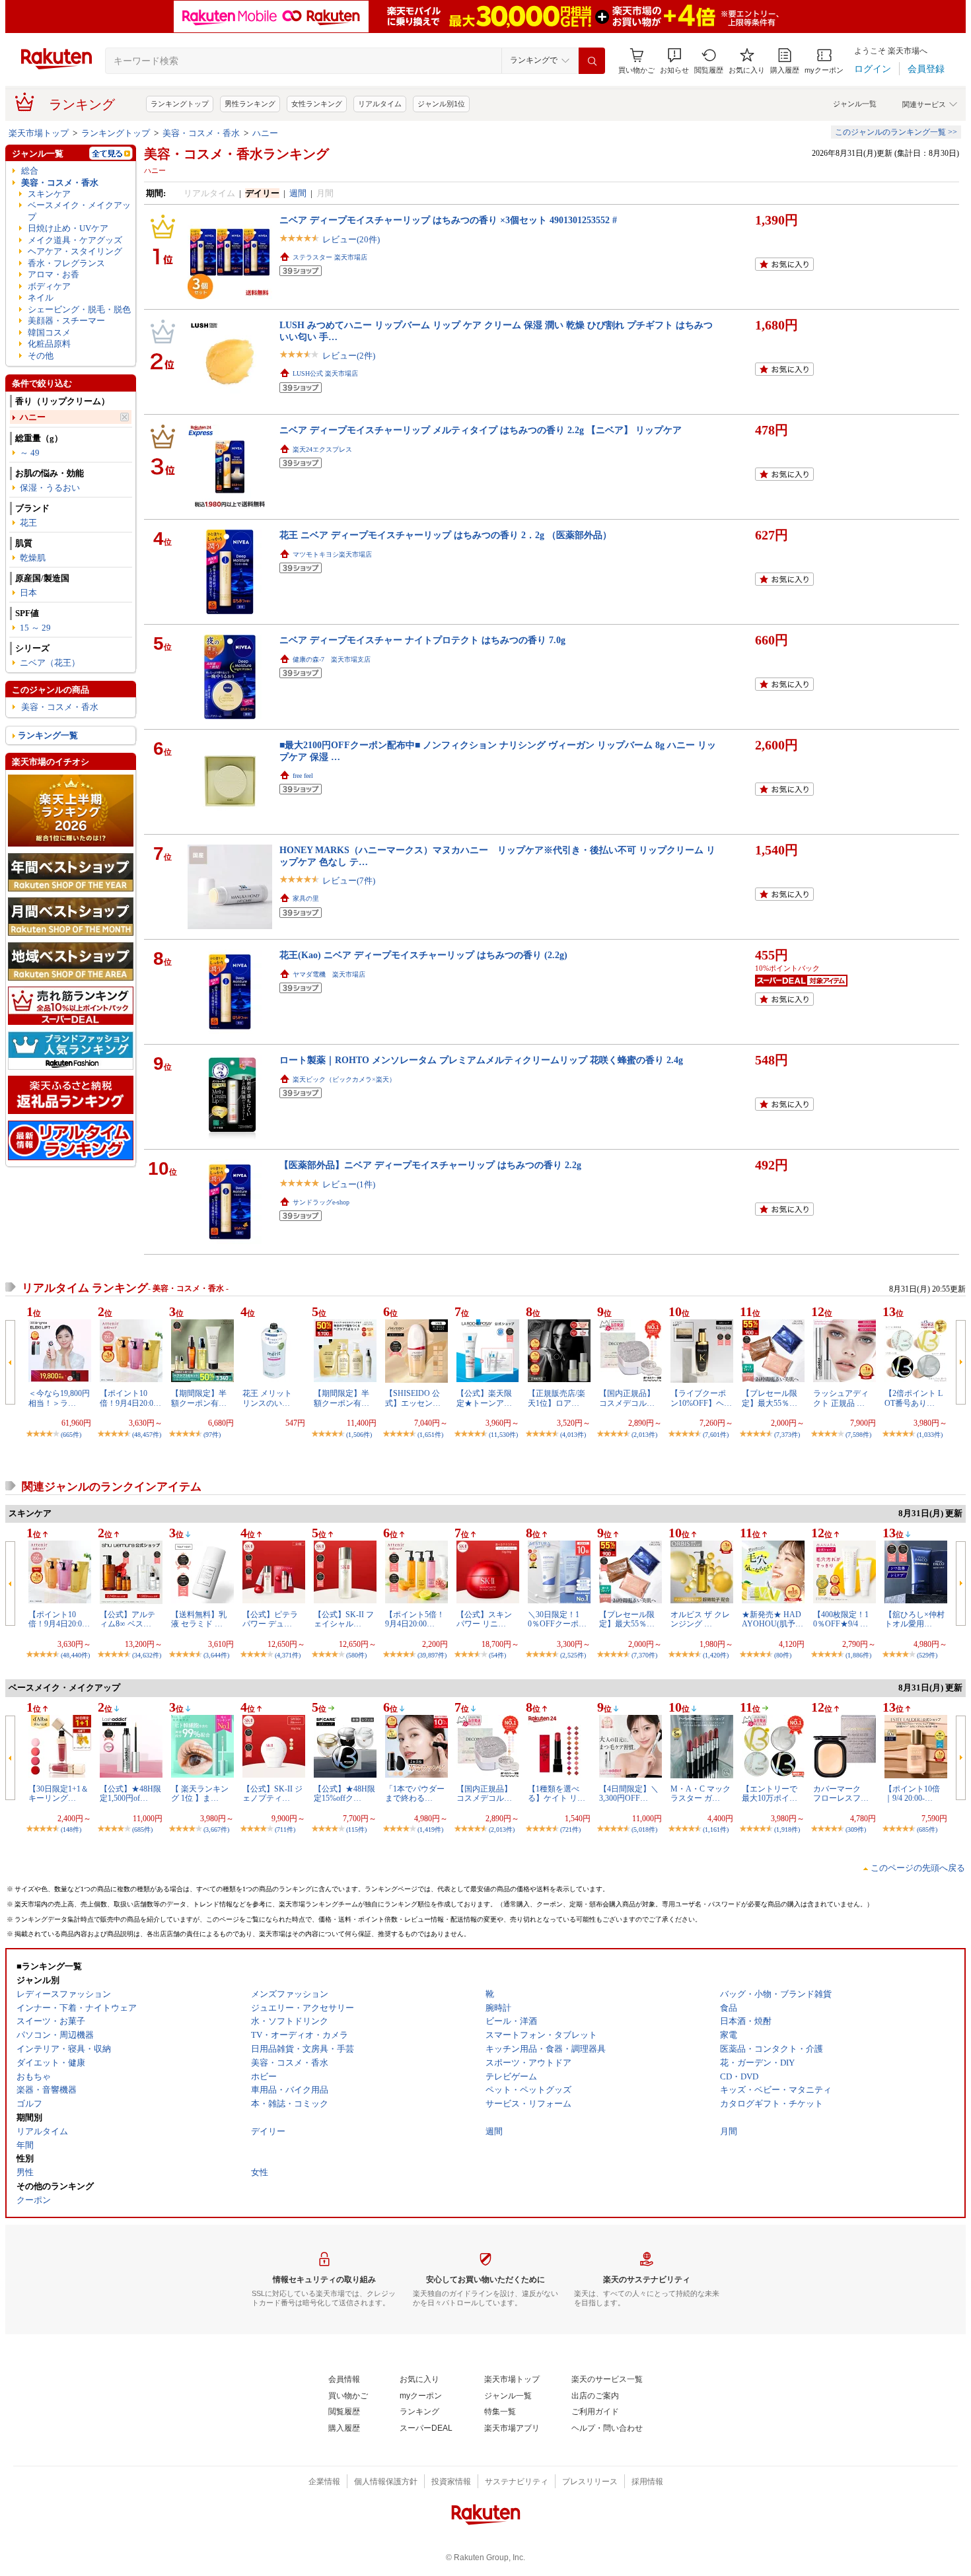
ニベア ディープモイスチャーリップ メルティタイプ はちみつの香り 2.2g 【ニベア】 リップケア (481, 430)
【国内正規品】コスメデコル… (627, 1398)
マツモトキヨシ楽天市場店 (332, 554)
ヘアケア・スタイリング (75, 251)
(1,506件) (359, 1435)
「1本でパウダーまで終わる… (415, 1793)
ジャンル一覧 (855, 104)
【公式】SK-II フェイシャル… (344, 1619)
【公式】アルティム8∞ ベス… (127, 1619)
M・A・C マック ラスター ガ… (701, 1793)
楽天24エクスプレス (322, 449)
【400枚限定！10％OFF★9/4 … (841, 1619)
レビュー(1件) (349, 1184)
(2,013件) (644, 1435)
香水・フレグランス (66, 263)
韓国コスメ (49, 332)
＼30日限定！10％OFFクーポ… (557, 1619)
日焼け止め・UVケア (68, 228)
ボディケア (49, 286)
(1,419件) (430, 1829)
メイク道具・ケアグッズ (75, 240)
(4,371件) (288, 1655)
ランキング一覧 (48, 735)
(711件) (285, 1829)
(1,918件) (787, 1829)
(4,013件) (573, 1435)
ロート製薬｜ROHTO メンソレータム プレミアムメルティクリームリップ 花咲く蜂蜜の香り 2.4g (481, 1060)
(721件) (570, 1829)
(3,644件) (216, 1655)
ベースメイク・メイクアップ (79, 211)
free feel (303, 776)
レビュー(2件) (349, 356)
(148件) (71, 1829)
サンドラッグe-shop (321, 1202)
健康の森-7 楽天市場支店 (332, 659)
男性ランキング (250, 104)
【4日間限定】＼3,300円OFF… (629, 1793)
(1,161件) (716, 1829)
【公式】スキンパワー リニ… (484, 1619)
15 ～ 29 (35, 628)
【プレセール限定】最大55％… (770, 1398)
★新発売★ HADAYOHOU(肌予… (773, 1619)
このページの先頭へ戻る (918, 1868)
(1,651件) (430, 1435)
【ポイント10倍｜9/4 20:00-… (912, 1793)
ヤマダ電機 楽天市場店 (329, 974)
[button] (674, 61)
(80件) (783, 1655)
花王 (28, 523)
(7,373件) (787, 1435)
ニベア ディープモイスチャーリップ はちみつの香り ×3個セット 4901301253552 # (448, 220)
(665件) (71, 1435)
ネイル (41, 297)
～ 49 (30, 453)
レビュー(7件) (349, 881)
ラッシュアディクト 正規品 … (841, 1398)
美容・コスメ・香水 (201, 133)
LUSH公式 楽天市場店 (325, 373)
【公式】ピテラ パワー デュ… (270, 1619)
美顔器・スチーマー (66, 321)
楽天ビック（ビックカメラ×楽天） (344, 1079)
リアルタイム (380, 104)
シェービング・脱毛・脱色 (79, 309)
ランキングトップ (180, 104)
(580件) (356, 1655)
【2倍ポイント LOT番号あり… (914, 1398)
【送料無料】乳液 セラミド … (199, 1619)
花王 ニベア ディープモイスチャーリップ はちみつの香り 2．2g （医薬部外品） (446, 535)
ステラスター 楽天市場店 (330, 257)
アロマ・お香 (54, 274)
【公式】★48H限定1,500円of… (130, 1793)
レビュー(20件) (351, 239)
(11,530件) (503, 1435)
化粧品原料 (49, 344)
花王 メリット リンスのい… (271, 1398)
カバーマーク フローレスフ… (841, 1793)
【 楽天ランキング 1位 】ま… (200, 1793)
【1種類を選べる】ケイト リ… (557, 1793)
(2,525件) (573, 1655)
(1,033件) (930, 1435)
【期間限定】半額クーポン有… (199, 1398)
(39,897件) (432, 1655)
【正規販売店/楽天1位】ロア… (557, 1398)
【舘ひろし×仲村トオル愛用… (915, 1619)
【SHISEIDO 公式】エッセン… (413, 1398)
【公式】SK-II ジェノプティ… (272, 1793)
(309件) (856, 1829)
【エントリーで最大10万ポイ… (770, 1793)
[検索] (592, 61)
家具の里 (306, 898)
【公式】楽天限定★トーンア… (484, 1398)
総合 (30, 171)
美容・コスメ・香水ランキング (236, 154)
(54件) (497, 1655)
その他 (41, 356)
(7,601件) (716, 1435)
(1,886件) (858, 1655)
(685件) (142, 1829)
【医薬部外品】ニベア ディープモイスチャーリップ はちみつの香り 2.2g (430, 1165)
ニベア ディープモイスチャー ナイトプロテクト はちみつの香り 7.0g (422, 640)
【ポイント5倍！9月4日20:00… (415, 1619)
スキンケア (49, 194)
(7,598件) (858, 1435)
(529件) (927, 1655)
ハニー (265, 133)
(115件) (356, 1829)
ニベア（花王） (50, 663)
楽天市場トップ (39, 133)
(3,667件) (216, 1829)
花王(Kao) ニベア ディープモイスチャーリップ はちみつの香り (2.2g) (423, 955)
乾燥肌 (33, 558)
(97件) (212, 1435)
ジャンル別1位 (441, 104)
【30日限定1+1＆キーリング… (58, 1793)
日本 (28, 593)
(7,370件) (644, 1655)
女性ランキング (317, 104)
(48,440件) (75, 1655)
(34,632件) (147, 1655)
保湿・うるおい (50, 488)
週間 (298, 193)
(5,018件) (644, 1829)
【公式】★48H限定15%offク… (344, 1793)
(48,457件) (147, 1435)
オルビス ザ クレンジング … (700, 1619)
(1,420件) (716, 1655)
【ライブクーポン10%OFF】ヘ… (701, 1398)
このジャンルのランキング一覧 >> (896, 132)
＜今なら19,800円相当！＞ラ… (59, 1398)
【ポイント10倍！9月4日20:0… (130, 1398)
